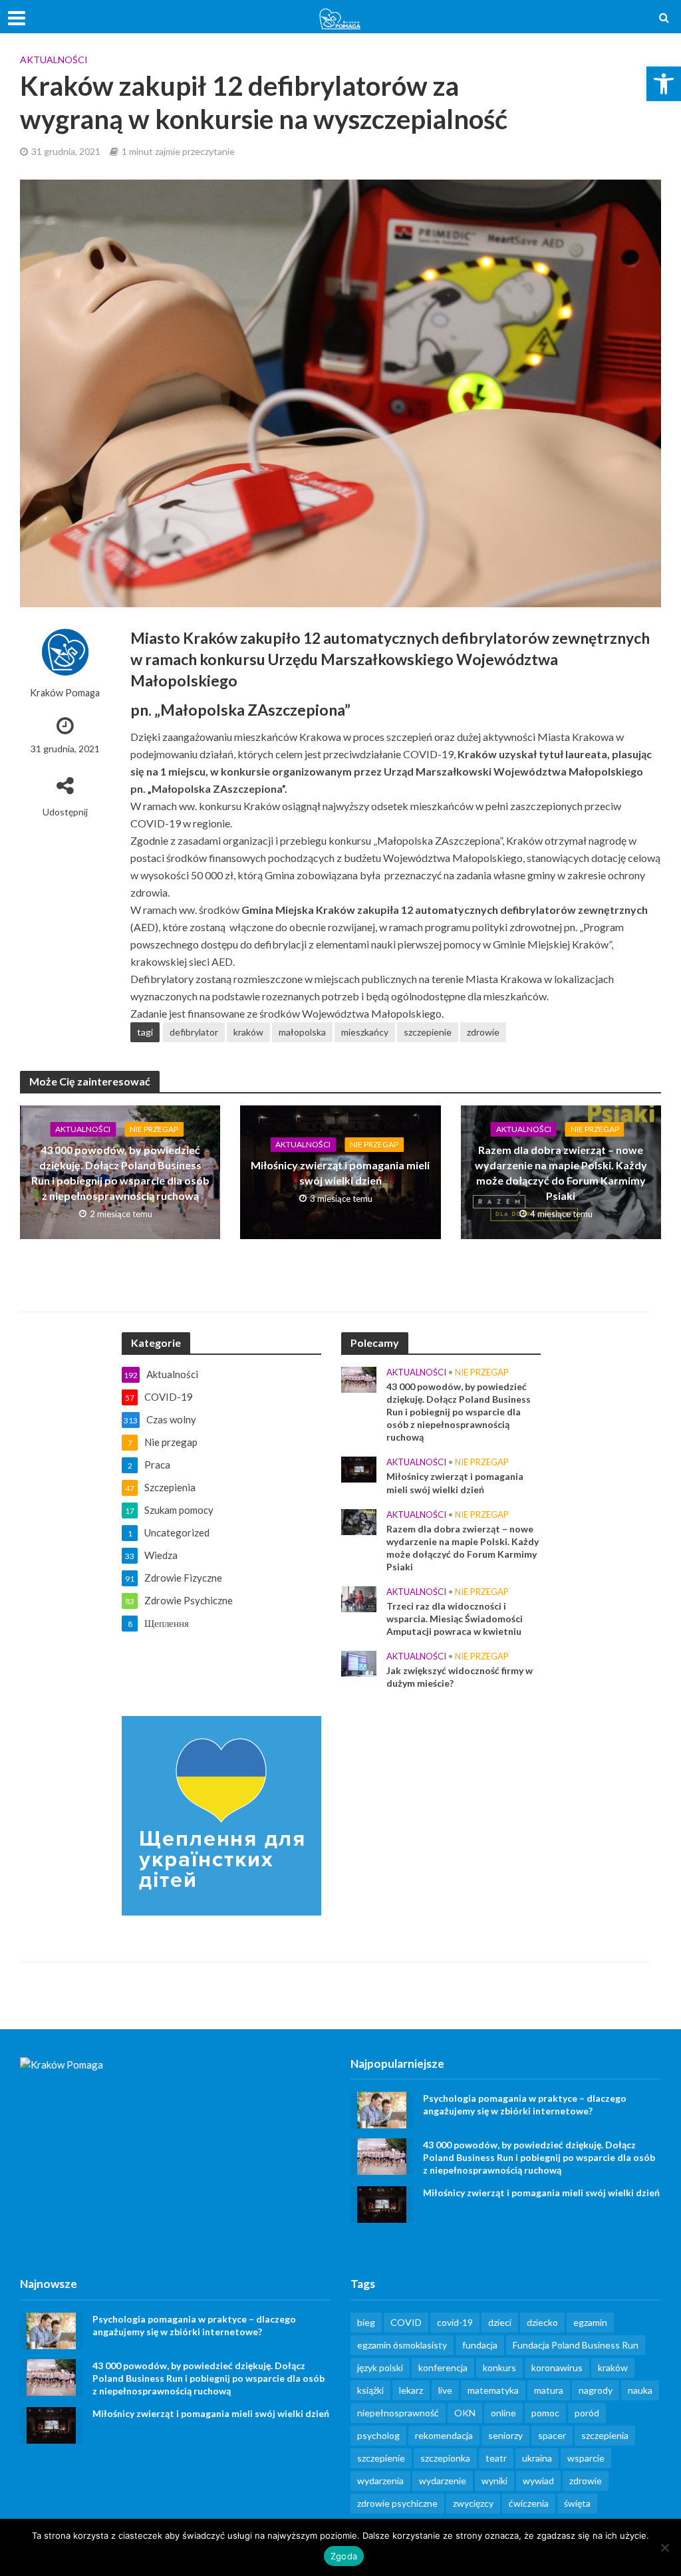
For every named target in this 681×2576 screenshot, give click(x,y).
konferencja (443, 2367)
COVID (406, 2322)
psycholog (378, 2435)
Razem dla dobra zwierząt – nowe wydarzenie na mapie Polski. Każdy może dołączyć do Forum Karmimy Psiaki (561, 1173)
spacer (552, 2435)
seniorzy (505, 2435)
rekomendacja (444, 2435)
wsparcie (586, 2458)
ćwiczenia (529, 2503)
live (445, 2390)
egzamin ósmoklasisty (402, 2345)
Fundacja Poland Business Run (576, 2345)
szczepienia (605, 2435)
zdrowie (483, 1032)
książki (370, 2390)
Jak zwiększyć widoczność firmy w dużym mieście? (460, 1677)
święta (577, 2503)
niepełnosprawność (398, 2413)
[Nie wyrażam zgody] (664, 2547)
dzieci (500, 2322)
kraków (248, 1032)
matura (549, 2390)
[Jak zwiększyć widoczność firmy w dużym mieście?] (359, 1662)
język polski (380, 2367)
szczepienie (428, 1032)
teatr (496, 2458)
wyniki (494, 2481)
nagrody (596, 2390)
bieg (366, 2322)
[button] (664, 84)
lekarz (411, 2390)
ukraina (537, 2458)
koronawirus (557, 2367)
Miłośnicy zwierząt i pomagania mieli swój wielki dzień (340, 1173)
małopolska (302, 1032)
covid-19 (455, 2322)
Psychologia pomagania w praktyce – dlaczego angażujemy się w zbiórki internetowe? (525, 2104)
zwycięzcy (473, 2503)
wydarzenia (380, 2481)
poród (587, 2413)
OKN (465, 2413)
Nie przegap (154, 1129)
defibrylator (194, 1032)
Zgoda (344, 2556)
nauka (640, 2390)
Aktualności (54, 60)
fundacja (480, 2345)
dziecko (542, 2322)
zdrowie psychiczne (397, 2503)
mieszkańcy (365, 1032)
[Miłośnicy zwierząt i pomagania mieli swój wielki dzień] (359, 1469)
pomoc (545, 2413)
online (503, 2413)
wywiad (538, 2481)
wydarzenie (443, 2481)
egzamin (590, 2322)
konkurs (499, 2367)
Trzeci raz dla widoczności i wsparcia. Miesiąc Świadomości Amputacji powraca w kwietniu (455, 1619)
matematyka (493, 2390)
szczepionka (445, 2458)
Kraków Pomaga (65, 693)
